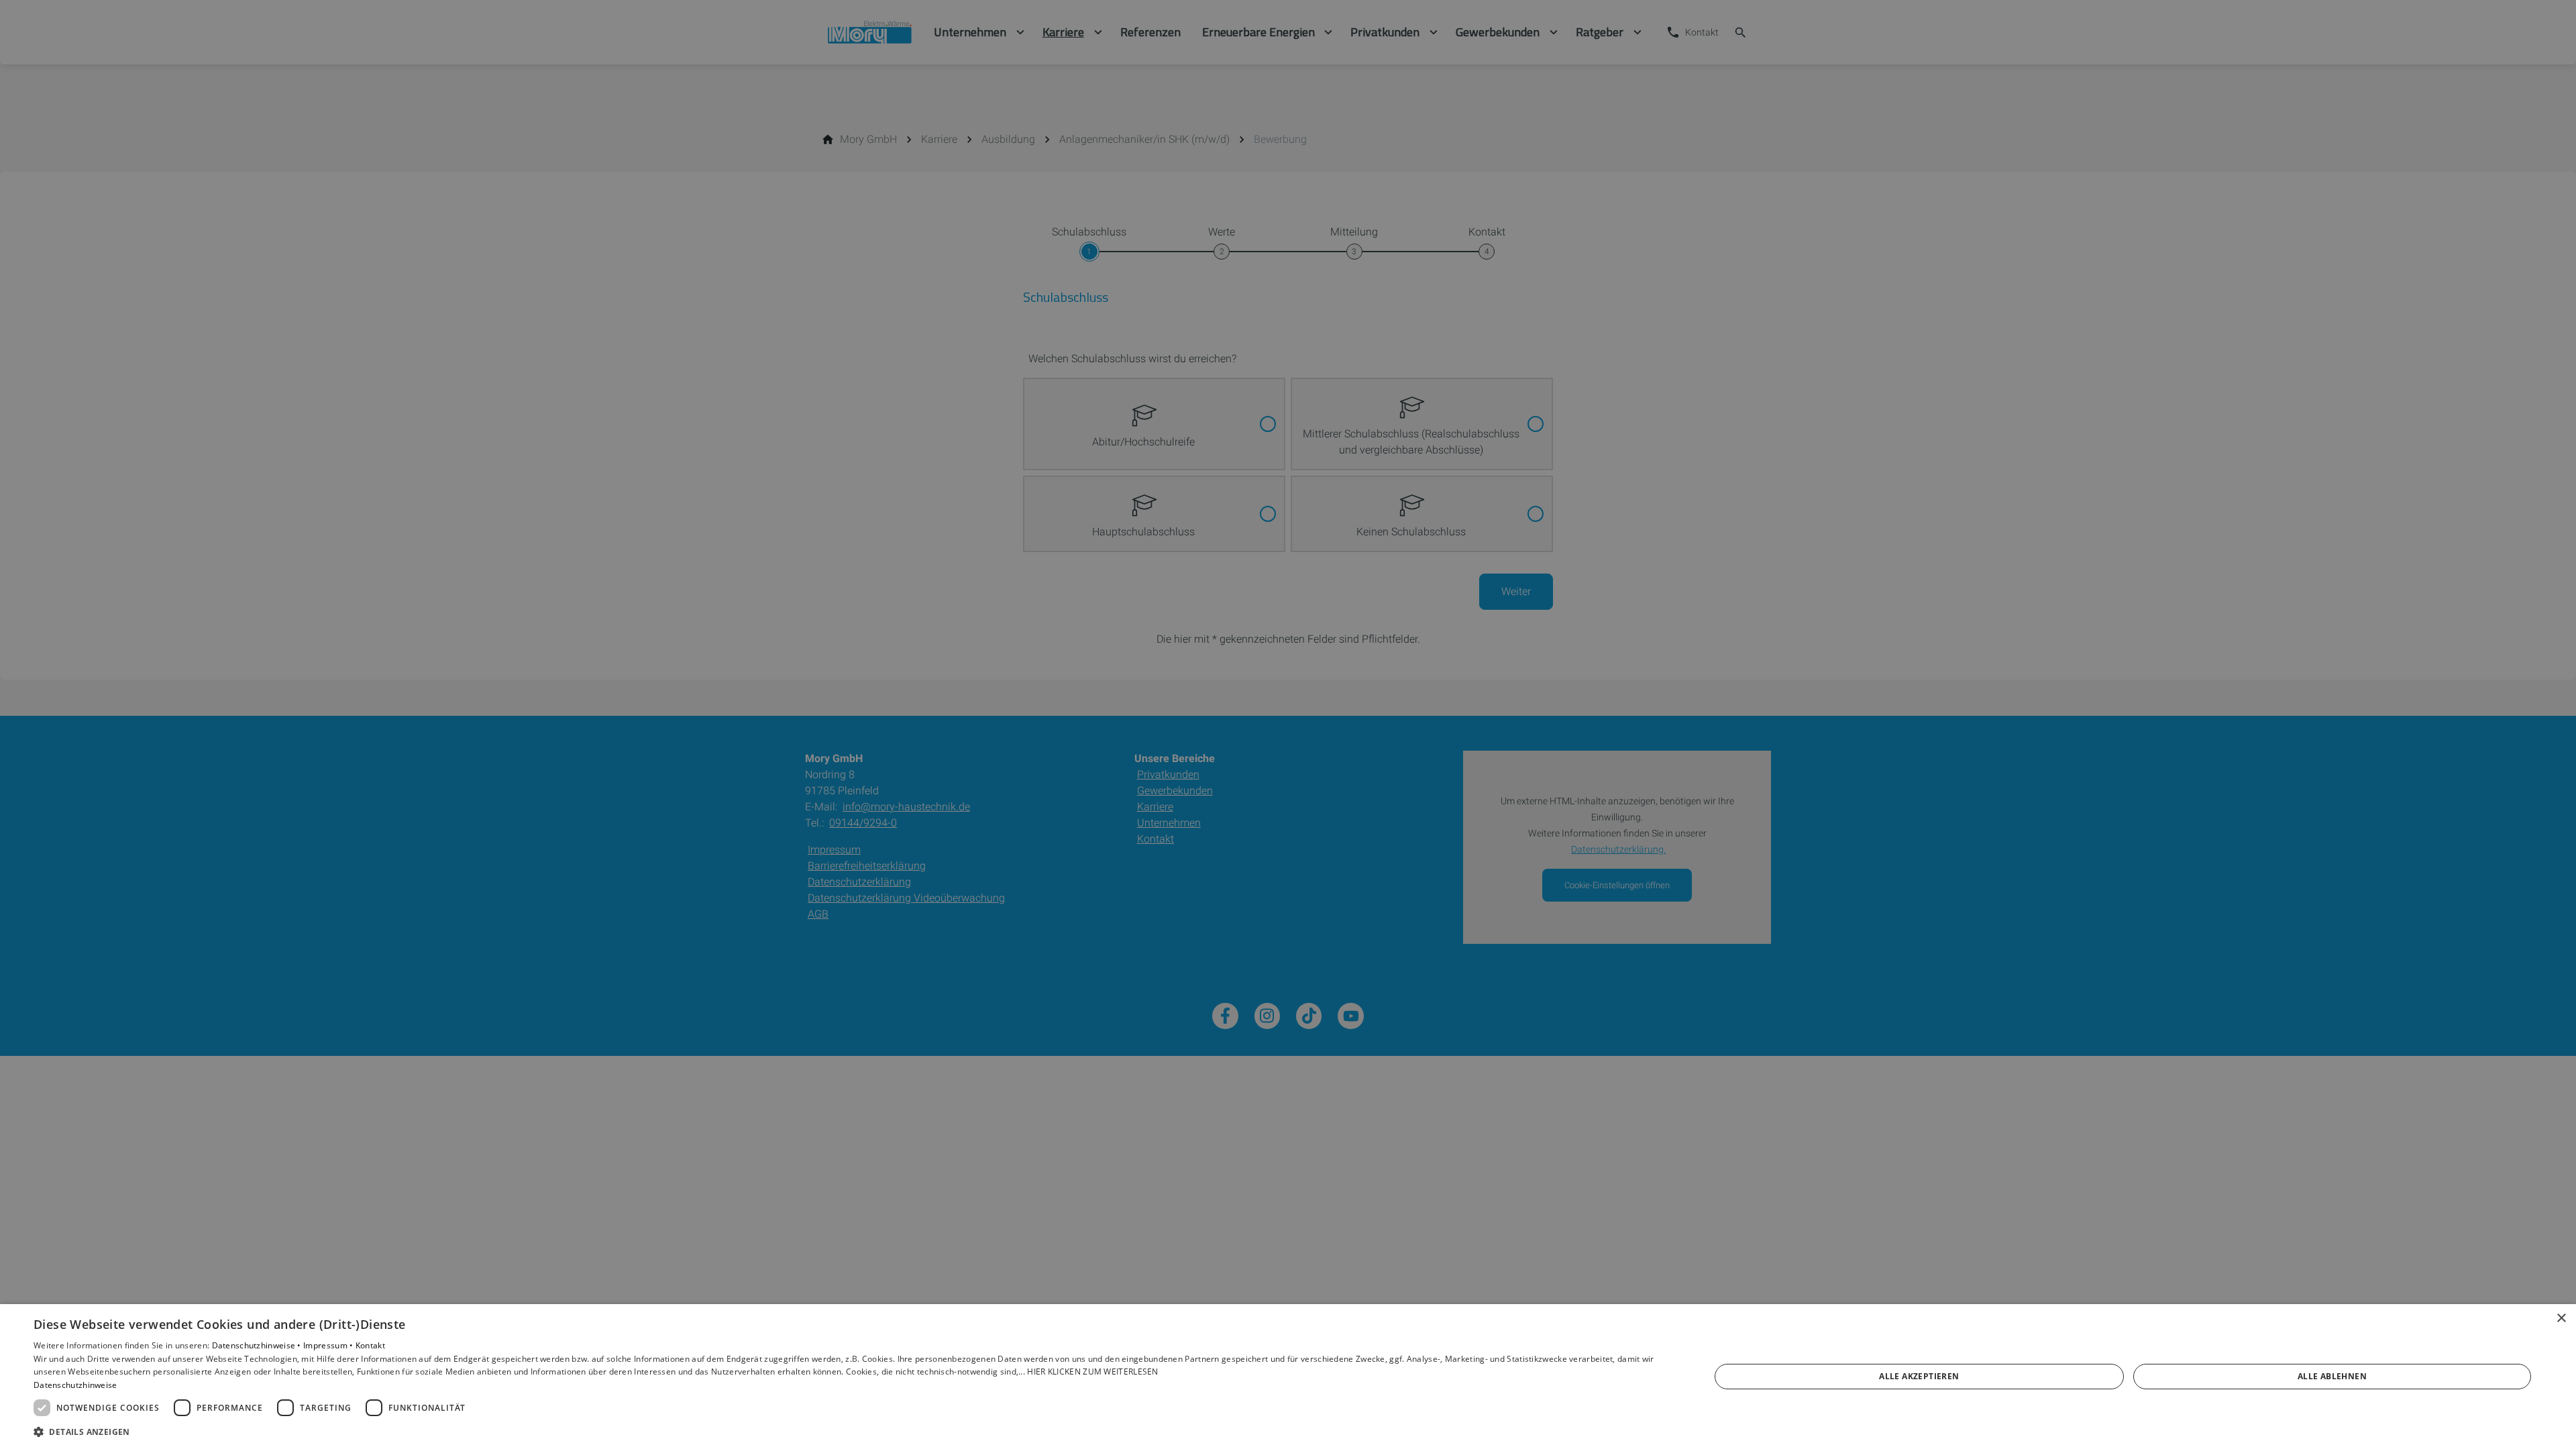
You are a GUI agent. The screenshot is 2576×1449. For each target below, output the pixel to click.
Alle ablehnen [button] (2332, 1376)
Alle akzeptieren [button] (1919, 1376)
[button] (847, 1431)
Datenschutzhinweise (75, 1385)
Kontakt (370, 1345)
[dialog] (1288, 1377)
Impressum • (329, 1345)
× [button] (2561, 1319)
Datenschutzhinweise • (258, 1345)
